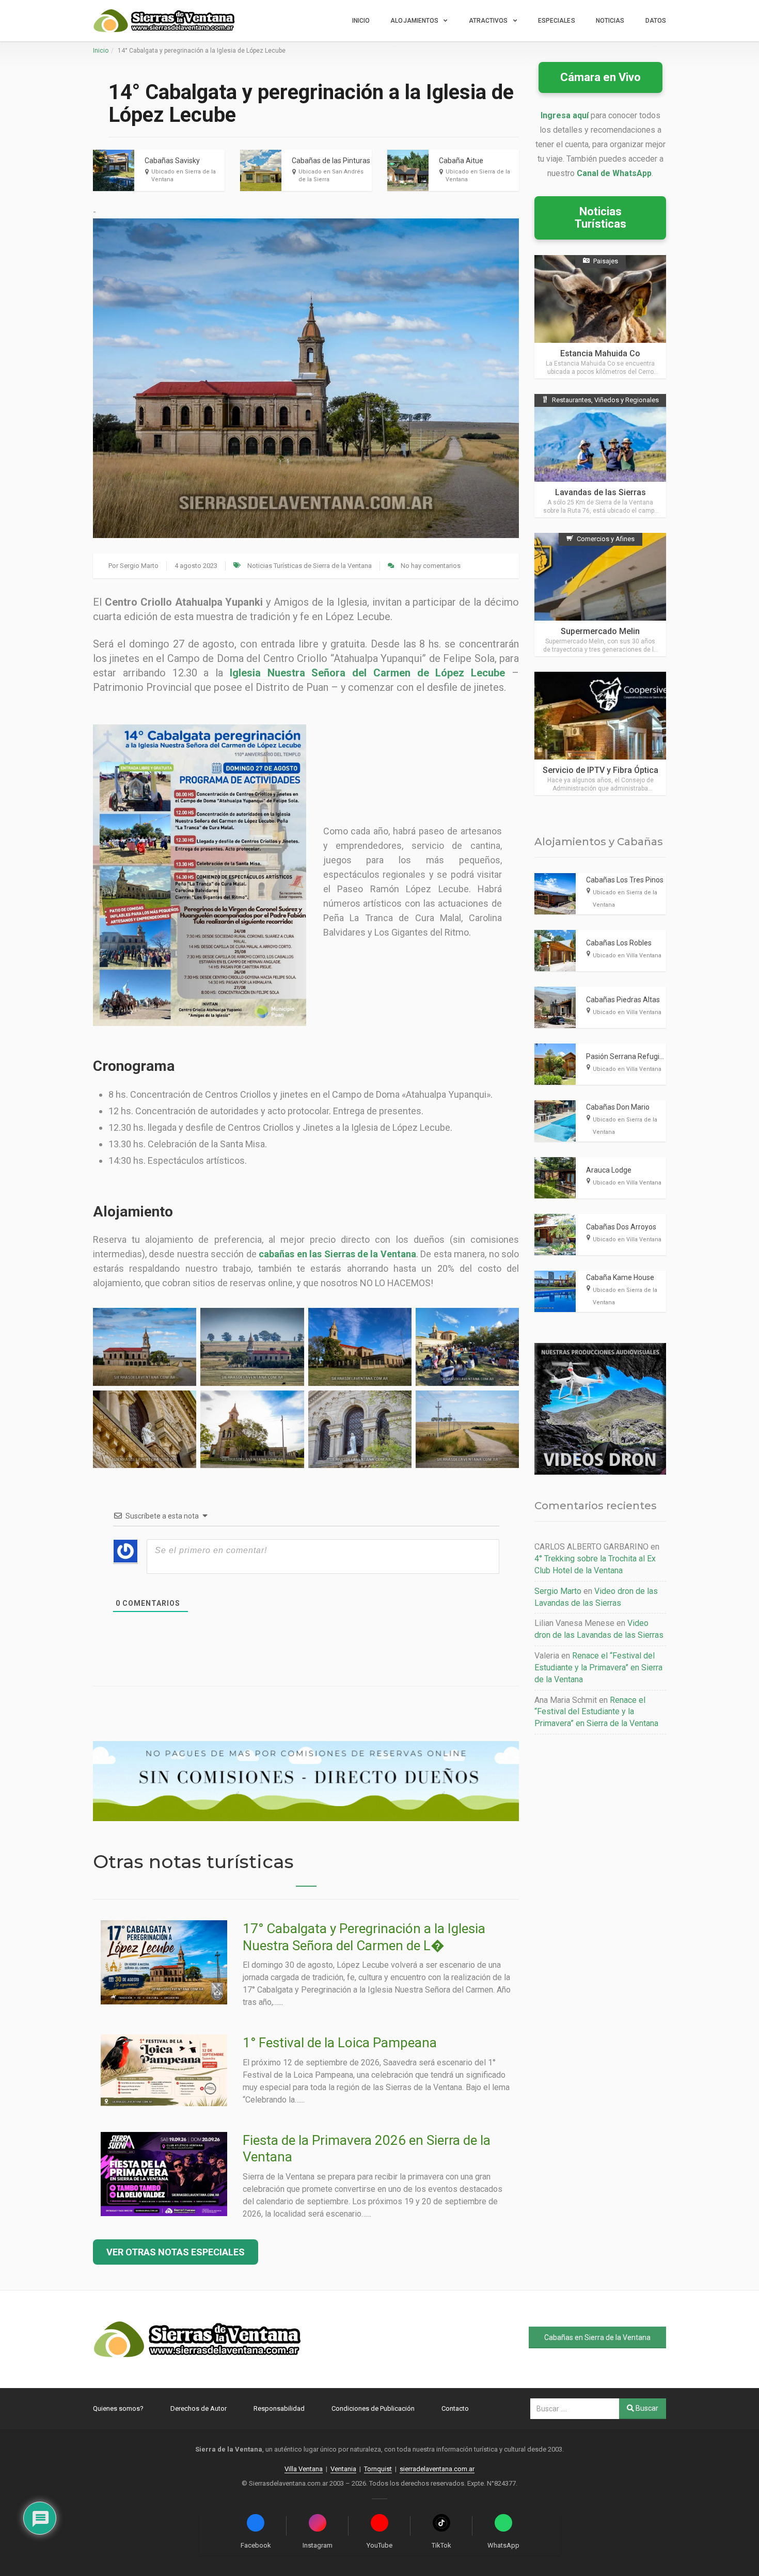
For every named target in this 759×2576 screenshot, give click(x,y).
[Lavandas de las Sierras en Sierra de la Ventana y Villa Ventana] (600, 456)
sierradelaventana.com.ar (437, 2469)
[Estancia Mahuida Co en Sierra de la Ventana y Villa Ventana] (600, 317)
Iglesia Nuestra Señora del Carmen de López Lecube (367, 673)
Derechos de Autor (199, 2408)
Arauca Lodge (609, 1170)
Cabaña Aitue (461, 161)
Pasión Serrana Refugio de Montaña (645, 1056)
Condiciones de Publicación (373, 2408)
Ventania (343, 2469)
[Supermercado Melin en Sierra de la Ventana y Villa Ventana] (600, 595)
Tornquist (378, 2469)
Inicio (361, 21)
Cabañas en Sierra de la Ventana (597, 2337)
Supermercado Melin (600, 631)
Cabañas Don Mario (618, 1107)
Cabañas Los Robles (619, 943)
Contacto (455, 2408)
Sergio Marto (139, 566)
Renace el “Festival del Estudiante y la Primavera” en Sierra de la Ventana (598, 1668)
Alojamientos (414, 21)
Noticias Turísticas (600, 218)
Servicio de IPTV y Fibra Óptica (600, 770)
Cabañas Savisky (172, 161)
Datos (656, 21)
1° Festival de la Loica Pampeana (340, 2043)
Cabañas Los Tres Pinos (625, 880)
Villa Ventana (304, 2469)
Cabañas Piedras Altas (623, 1000)
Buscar (646, 2408)
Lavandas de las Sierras (600, 492)
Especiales (557, 21)
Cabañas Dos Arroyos (621, 1227)
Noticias (610, 21)
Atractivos (488, 21)
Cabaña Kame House (620, 1277)
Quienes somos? (118, 2408)
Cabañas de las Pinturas (331, 161)
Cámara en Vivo (600, 77)
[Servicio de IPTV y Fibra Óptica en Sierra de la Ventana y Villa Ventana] (600, 733)
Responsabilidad (279, 2408)
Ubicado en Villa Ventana (627, 955)
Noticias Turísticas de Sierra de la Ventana (310, 566)
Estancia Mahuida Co (600, 353)
